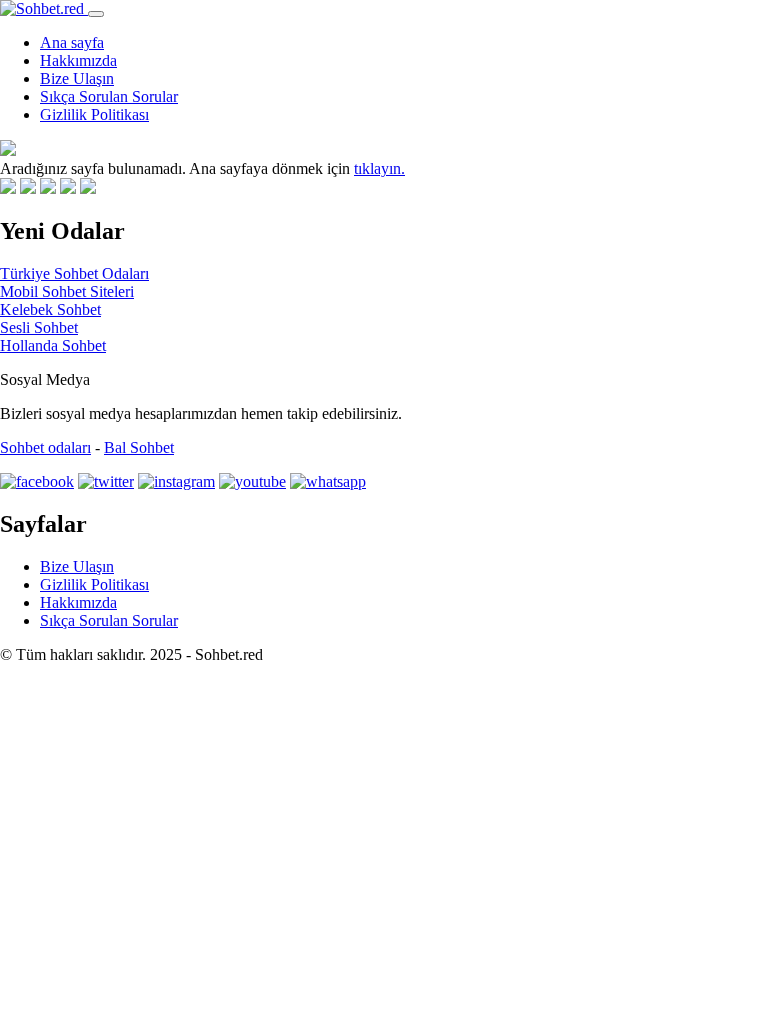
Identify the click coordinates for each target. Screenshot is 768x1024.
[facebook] (37, 481)
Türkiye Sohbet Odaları (74, 273)
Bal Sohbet (139, 447)
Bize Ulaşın (77, 78)
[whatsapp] (328, 481)
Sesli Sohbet (39, 327)
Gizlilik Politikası (94, 114)
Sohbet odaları (45, 447)
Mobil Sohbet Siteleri (67, 291)
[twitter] (106, 481)
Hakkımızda (78, 60)
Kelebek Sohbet (50, 309)
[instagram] (176, 481)
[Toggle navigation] (96, 14)
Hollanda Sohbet (53, 345)
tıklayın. (379, 168)
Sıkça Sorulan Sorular (109, 96)
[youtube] (252, 481)
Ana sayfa (72, 42)
